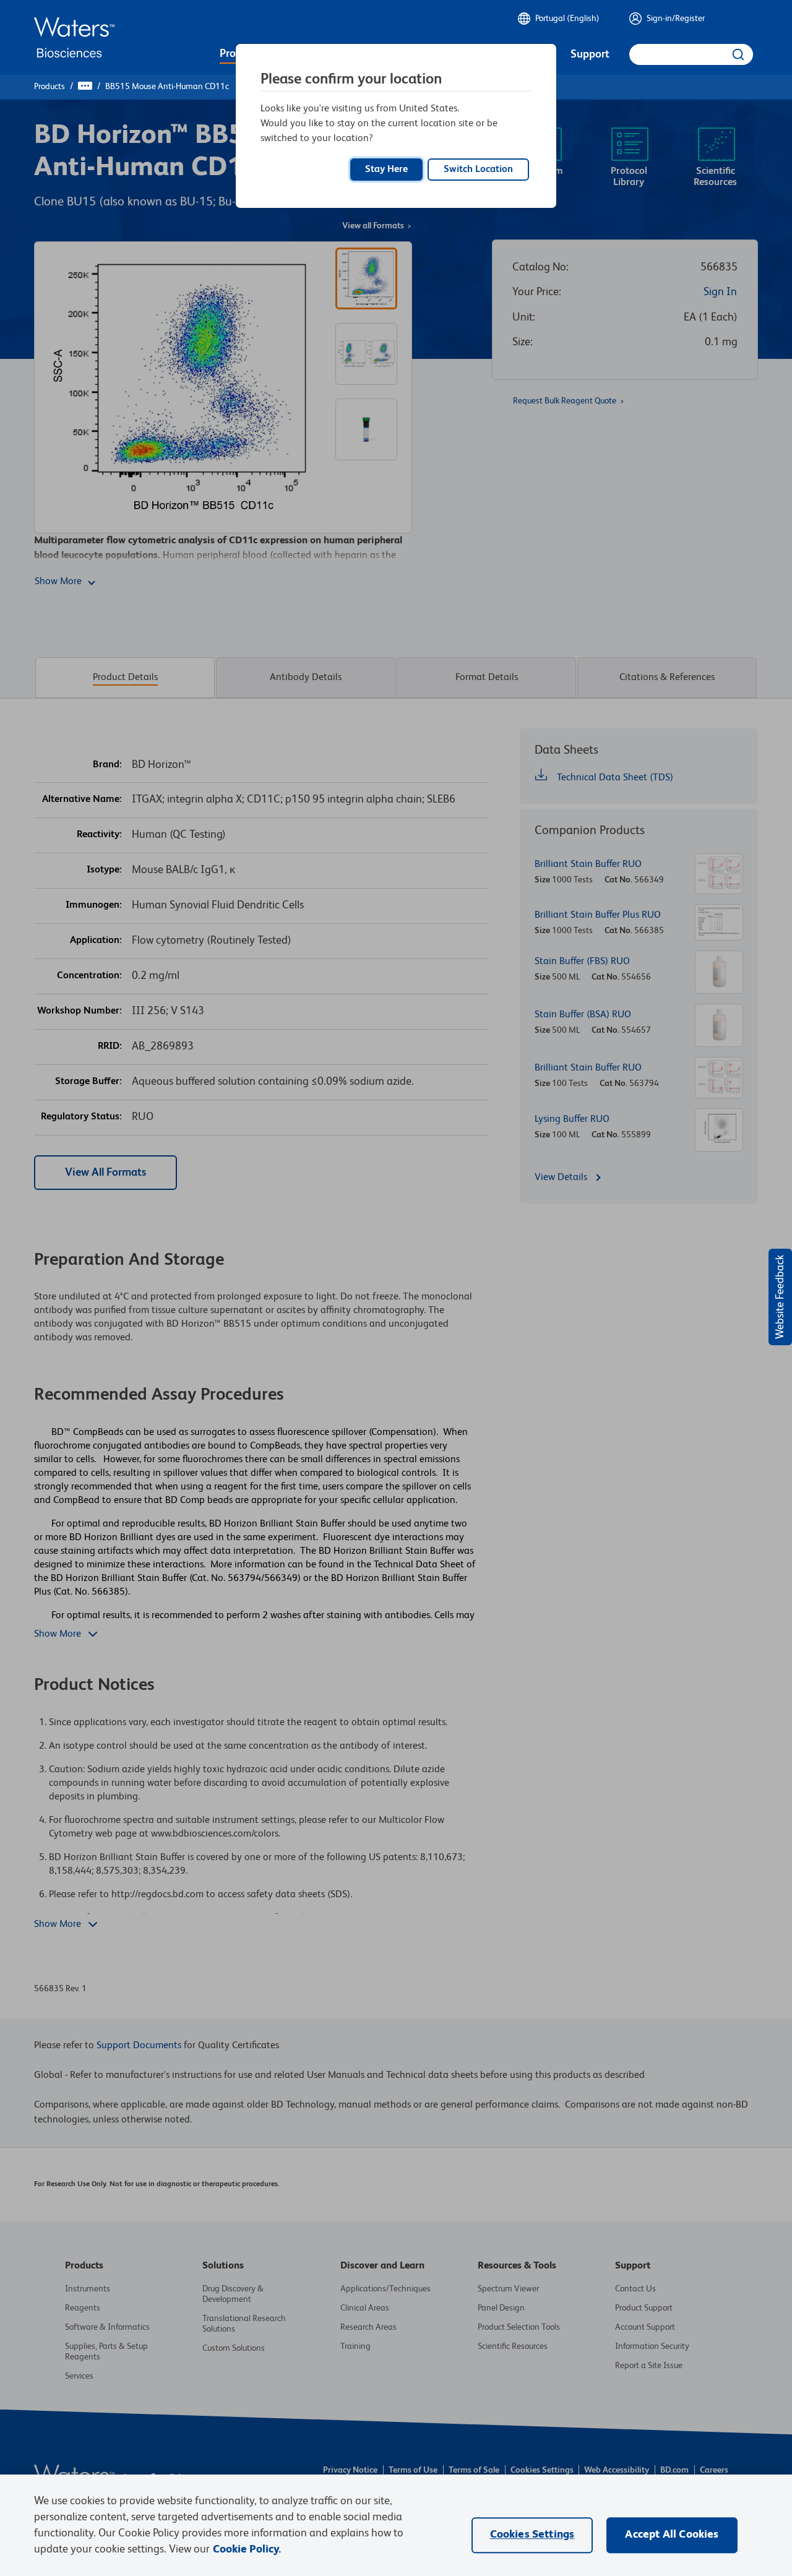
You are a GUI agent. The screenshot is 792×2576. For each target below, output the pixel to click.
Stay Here (386, 170)
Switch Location (478, 170)
